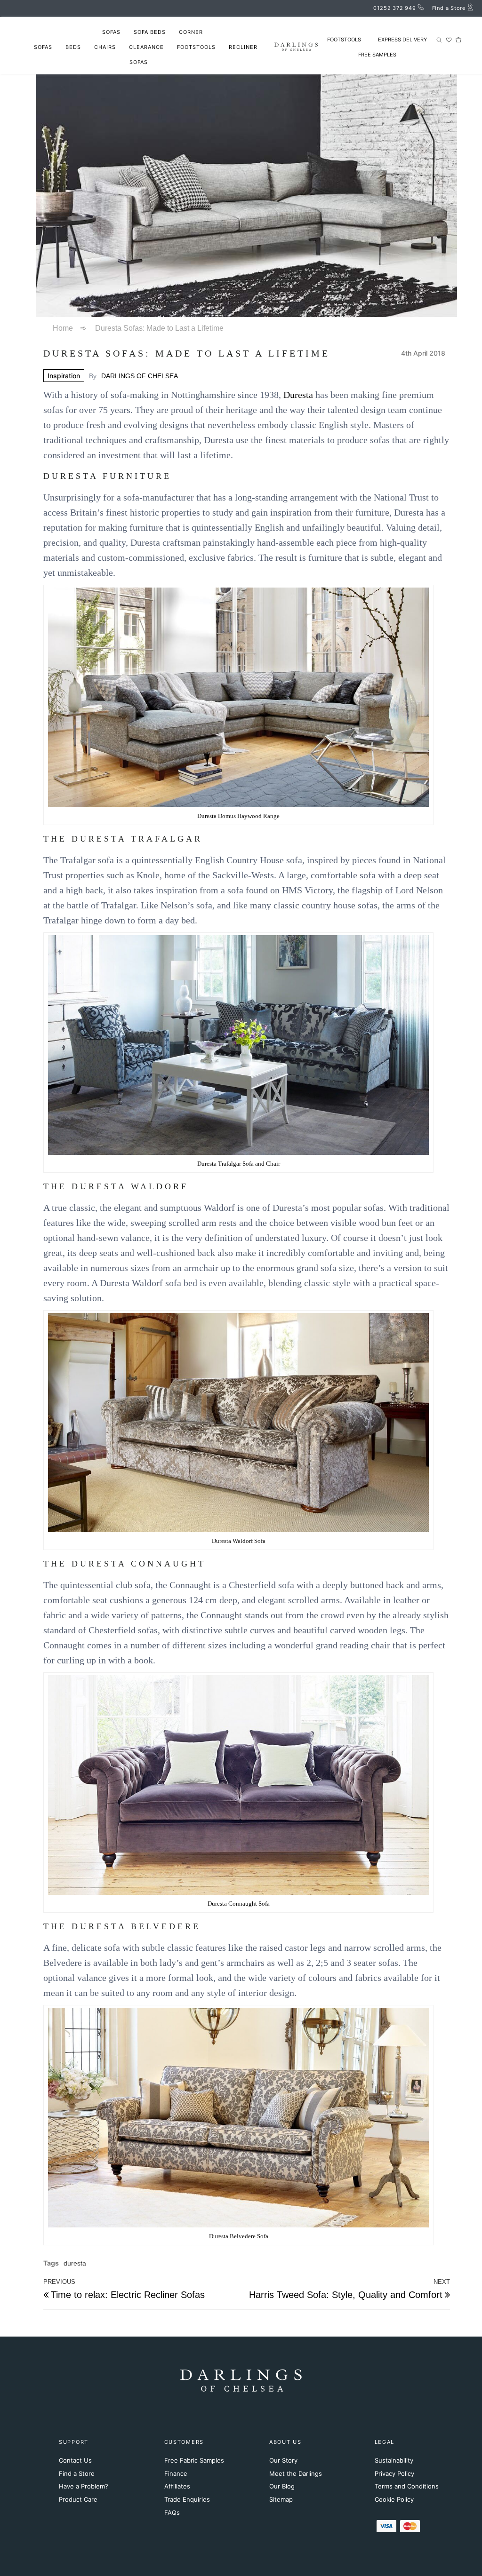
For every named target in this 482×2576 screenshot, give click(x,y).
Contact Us (75, 2460)
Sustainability (394, 2460)
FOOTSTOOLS (344, 40)
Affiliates (177, 2486)
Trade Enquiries (187, 2499)
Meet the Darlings (296, 2473)
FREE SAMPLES (377, 55)
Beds (73, 47)
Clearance (146, 47)
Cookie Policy (394, 2499)
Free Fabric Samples (194, 2460)
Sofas (111, 32)
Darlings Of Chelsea (140, 376)
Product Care (78, 2499)
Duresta (298, 395)
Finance (176, 2473)
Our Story (283, 2460)
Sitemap (281, 2499)
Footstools (196, 47)
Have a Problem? (84, 2486)
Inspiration (64, 376)
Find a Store (77, 2473)
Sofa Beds (150, 32)
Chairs (105, 47)
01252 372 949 (394, 8)
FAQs (172, 2512)
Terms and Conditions (407, 2486)
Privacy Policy (394, 2473)
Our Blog (282, 2486)
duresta (75, 2263)
